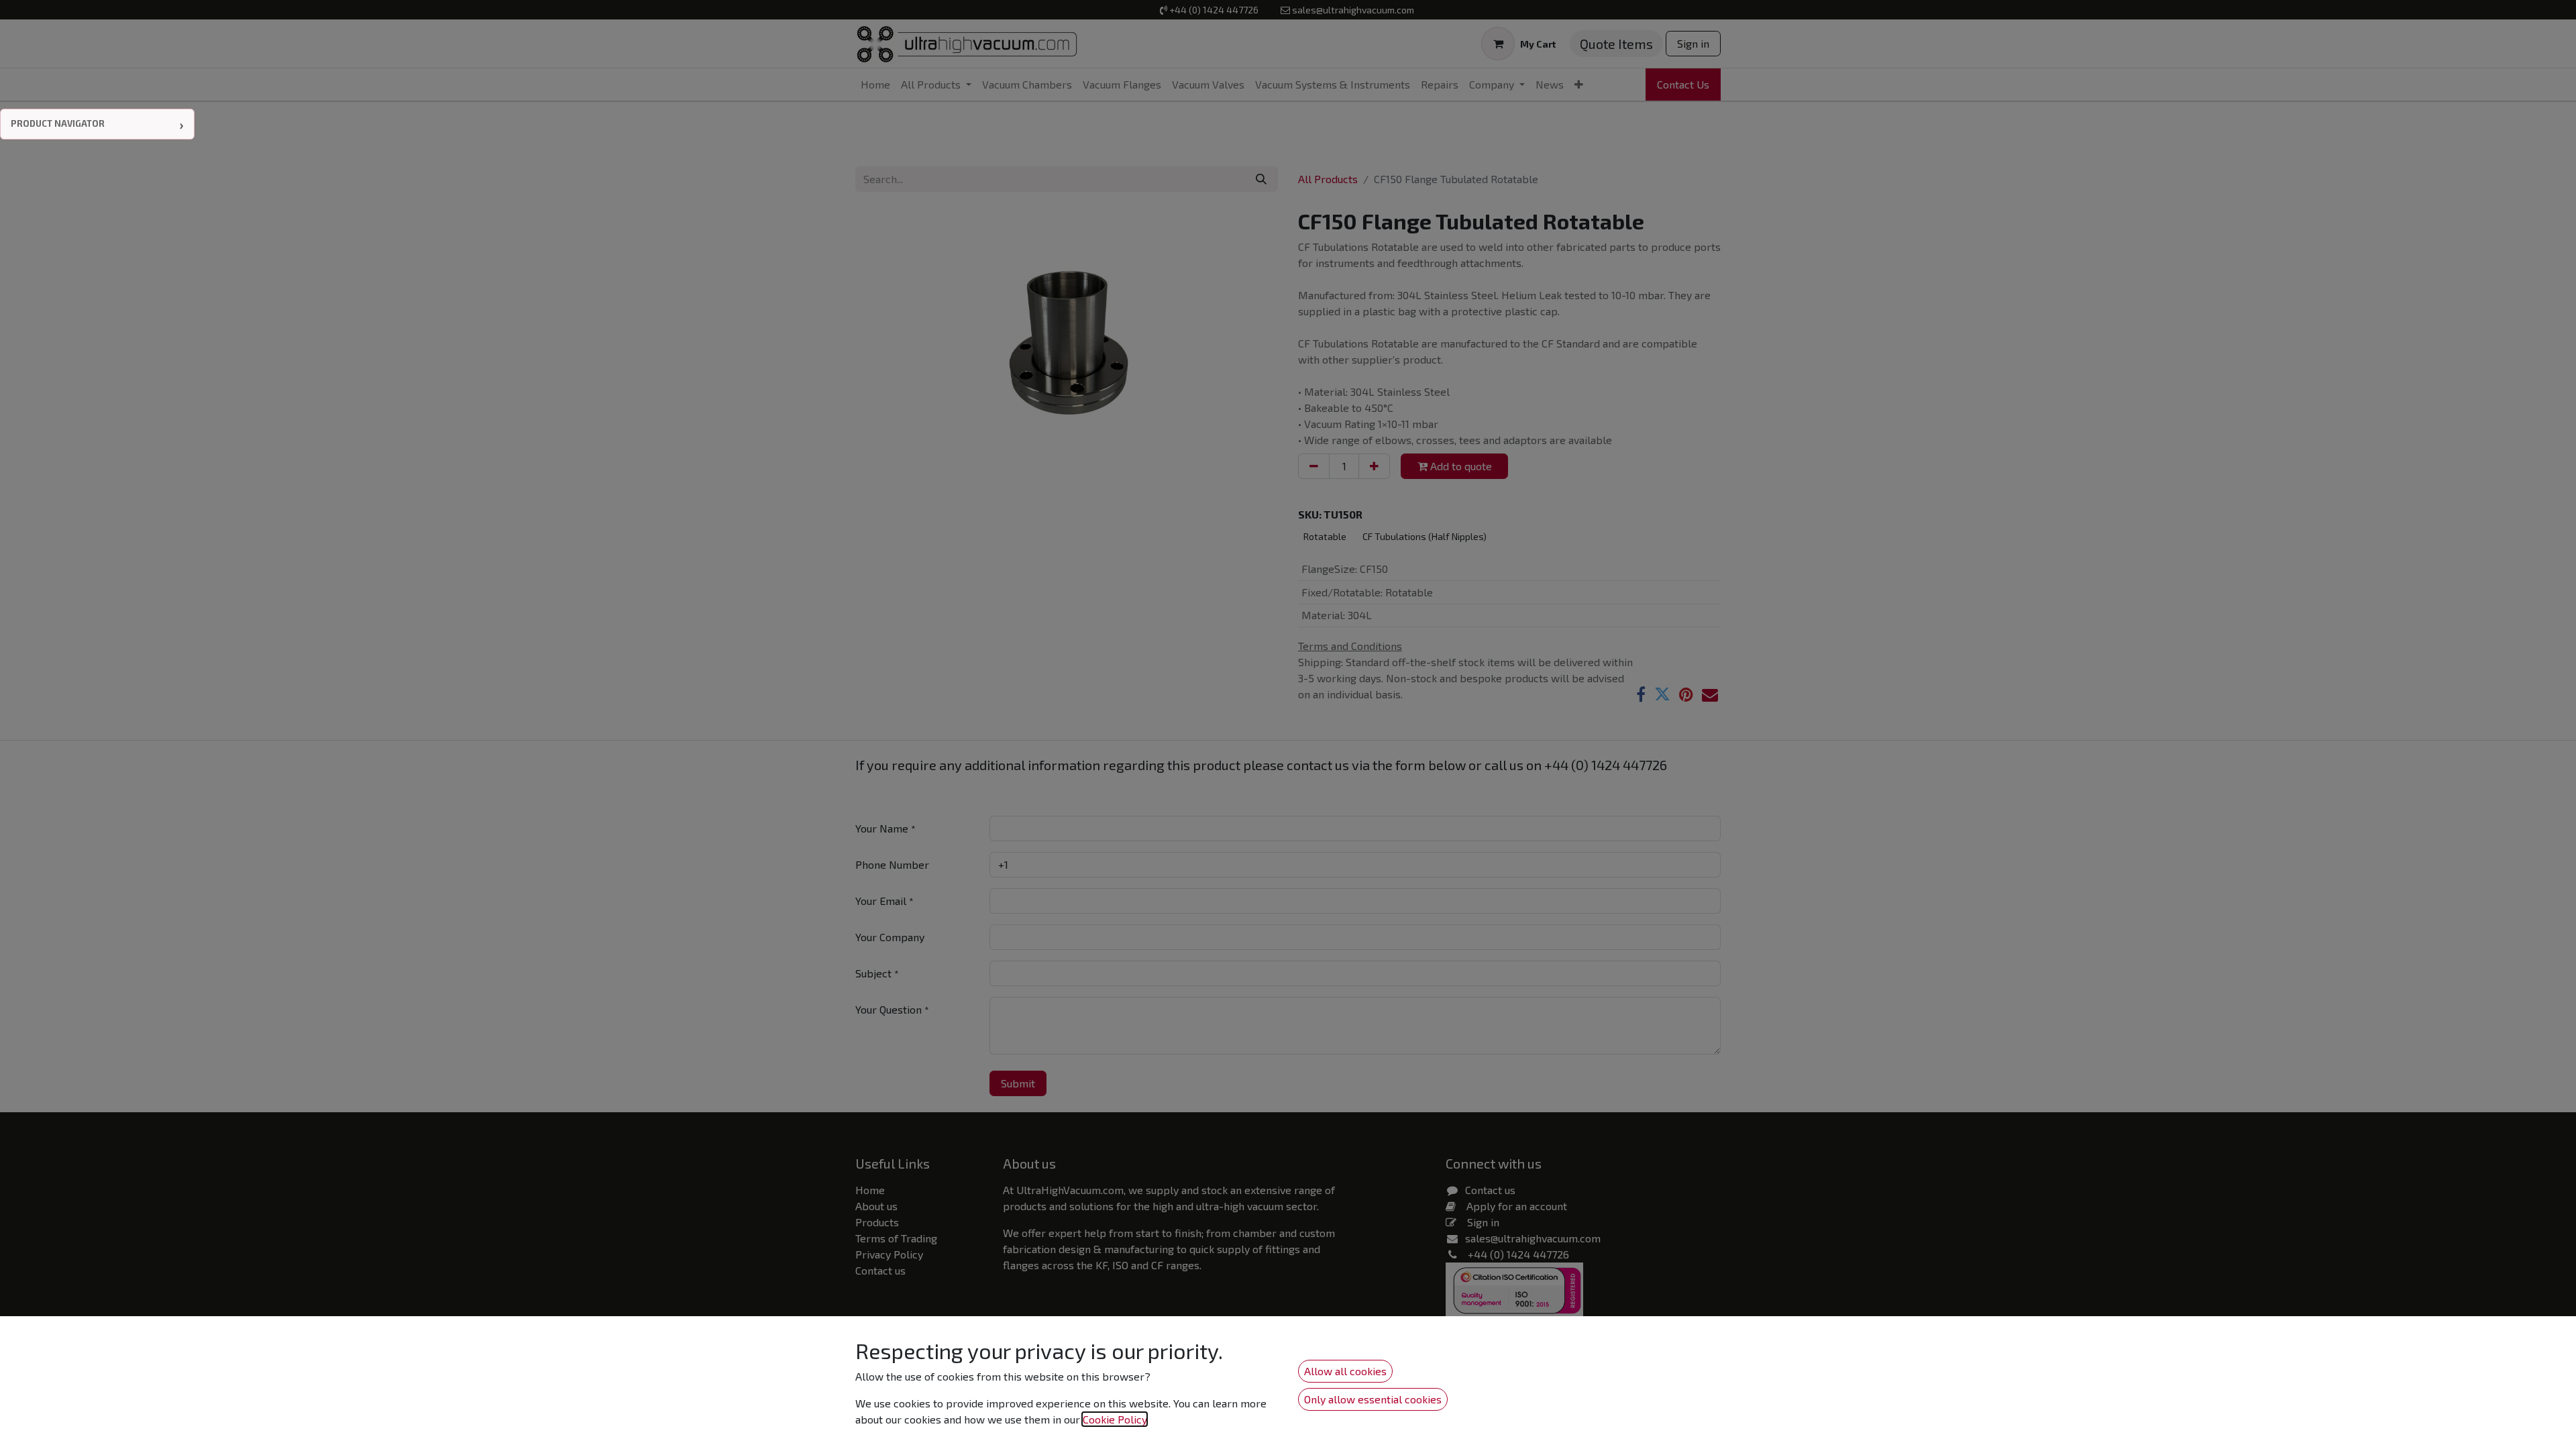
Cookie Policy (1115, 1419)
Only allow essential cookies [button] (1373, 1399)
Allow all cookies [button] (1345, 1371)
